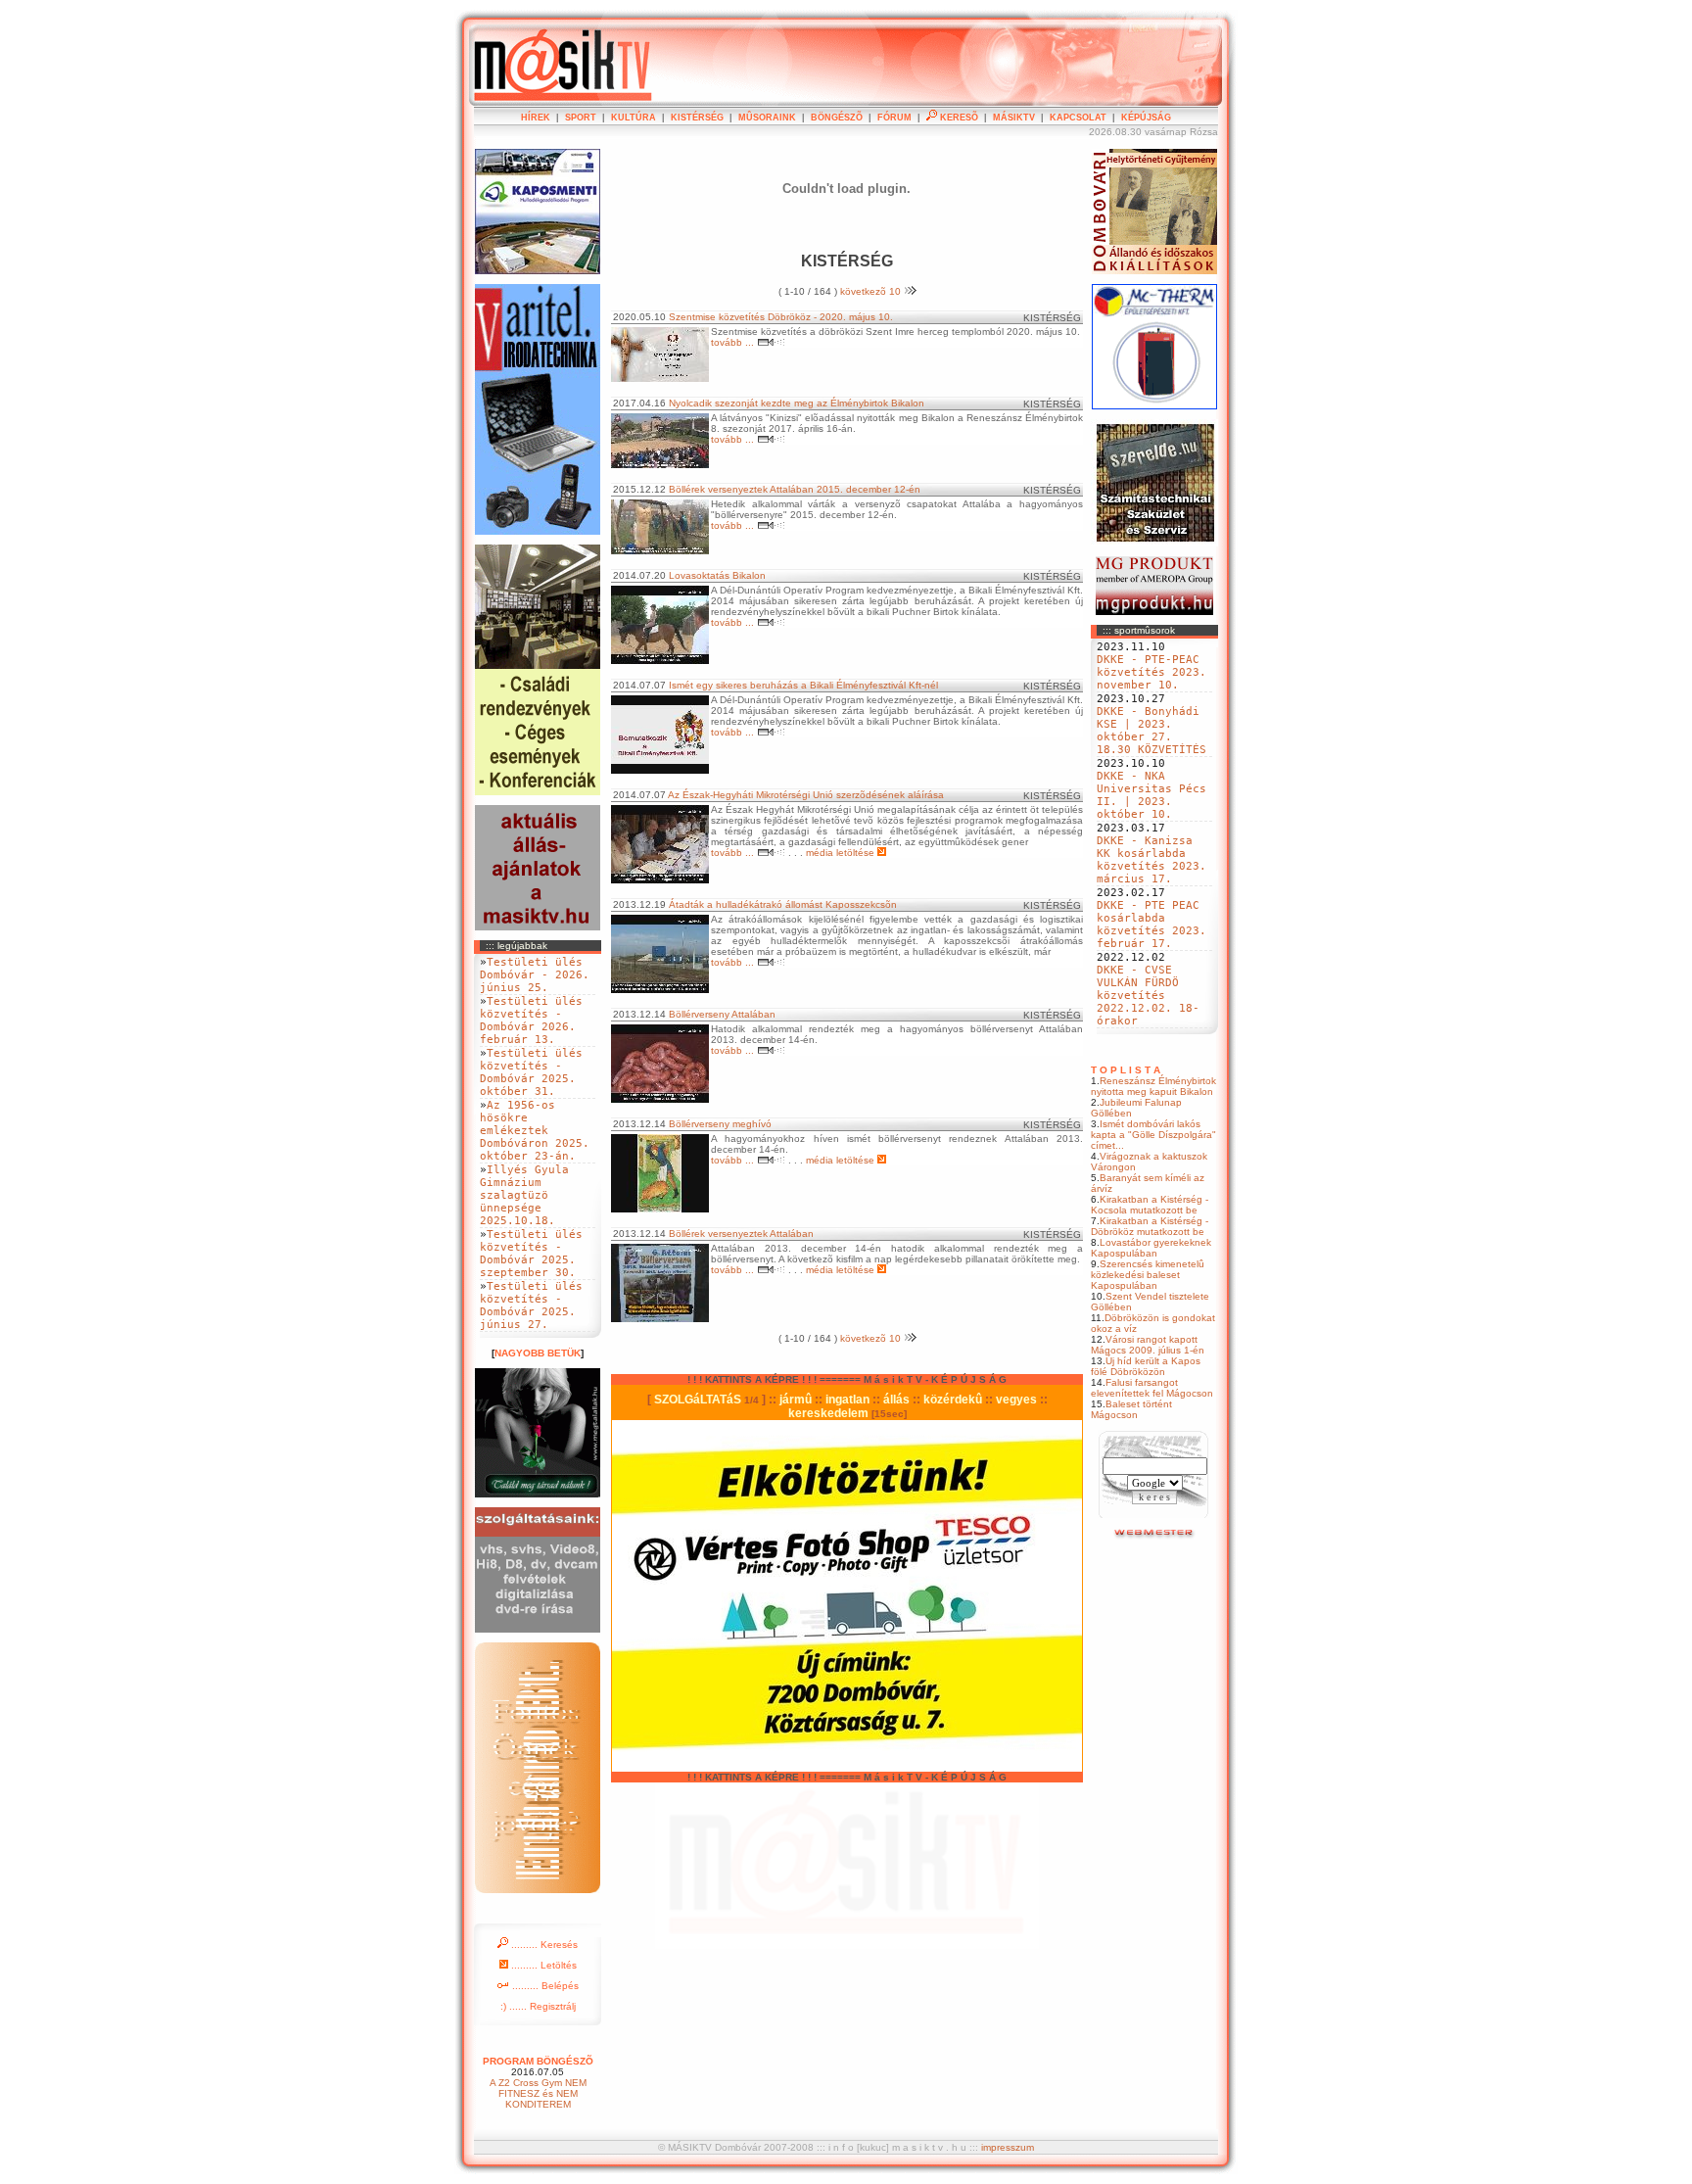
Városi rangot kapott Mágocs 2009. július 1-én (1148, 1345)
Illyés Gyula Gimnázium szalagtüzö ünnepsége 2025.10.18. (524, 1195)
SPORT (581, 118)
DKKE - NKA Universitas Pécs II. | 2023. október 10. (1151, 795)
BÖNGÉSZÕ (837, 118)
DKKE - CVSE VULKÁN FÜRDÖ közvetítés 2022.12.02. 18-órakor (1148, 996)
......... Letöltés (542, 1965)
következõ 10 (872, 291)
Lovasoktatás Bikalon (717, 575)
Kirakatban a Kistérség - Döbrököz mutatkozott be (1150, 1226)
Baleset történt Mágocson (1131, 1409)
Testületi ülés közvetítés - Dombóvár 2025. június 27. (531, 1306)
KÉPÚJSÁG (1146, 118)
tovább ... (734, 342)
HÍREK (536, 118)
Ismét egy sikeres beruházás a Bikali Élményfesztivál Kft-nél (803, 685)
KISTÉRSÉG (697, 118)
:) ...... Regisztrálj (538, 2006)
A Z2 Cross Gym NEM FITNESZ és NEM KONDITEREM (538, 2093)
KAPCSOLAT (1078, 118)
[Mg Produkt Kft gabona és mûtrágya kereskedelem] (1154, 612)
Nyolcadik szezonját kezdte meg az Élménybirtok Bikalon (797, 403)
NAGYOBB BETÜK (538, 1353)
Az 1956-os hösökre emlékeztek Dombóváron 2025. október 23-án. (535, 1131)
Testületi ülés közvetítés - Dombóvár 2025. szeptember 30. (531, 1254)
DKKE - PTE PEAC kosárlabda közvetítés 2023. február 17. (1151, 925)
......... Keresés (543, 1945)
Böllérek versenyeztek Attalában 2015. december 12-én (795, 489)
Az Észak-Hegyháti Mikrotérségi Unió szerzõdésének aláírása (806, 795)
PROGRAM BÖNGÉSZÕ (538, 2061)
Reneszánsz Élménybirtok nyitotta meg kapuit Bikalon (1153, 1086)
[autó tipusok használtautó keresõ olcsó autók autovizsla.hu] (1155, 1536)
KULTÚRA (634, 118)
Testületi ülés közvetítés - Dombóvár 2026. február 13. (531, 1021)
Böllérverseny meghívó (720, 1124)
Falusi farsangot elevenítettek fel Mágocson (1152, 1388)
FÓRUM (894, 118)
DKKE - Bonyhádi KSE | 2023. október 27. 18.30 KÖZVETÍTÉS (1151, 731)
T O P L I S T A (1126, 1070)
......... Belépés (544, 1986)
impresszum (1008, 2147)
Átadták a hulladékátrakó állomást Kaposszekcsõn (783, 904)
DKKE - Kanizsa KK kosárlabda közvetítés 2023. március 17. (1151, 860)
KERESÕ (958, 118)
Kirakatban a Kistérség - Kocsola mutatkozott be (1150, 1205)
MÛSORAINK (767, 118)
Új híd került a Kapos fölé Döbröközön (1146, 1366)
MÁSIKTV (1014, 118)
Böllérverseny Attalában (722, 1014)
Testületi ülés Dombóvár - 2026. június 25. (535, 975)
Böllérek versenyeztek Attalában (741, 1234)
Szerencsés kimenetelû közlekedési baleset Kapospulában (1148, 1275)
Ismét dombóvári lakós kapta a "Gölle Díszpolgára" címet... (1153, 1135)
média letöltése (842, 853)
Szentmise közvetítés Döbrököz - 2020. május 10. (781, 317)
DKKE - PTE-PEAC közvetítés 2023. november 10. (1151, 672)
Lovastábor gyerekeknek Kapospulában (1151, 1248)
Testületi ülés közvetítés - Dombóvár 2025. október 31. (531, 1072)
